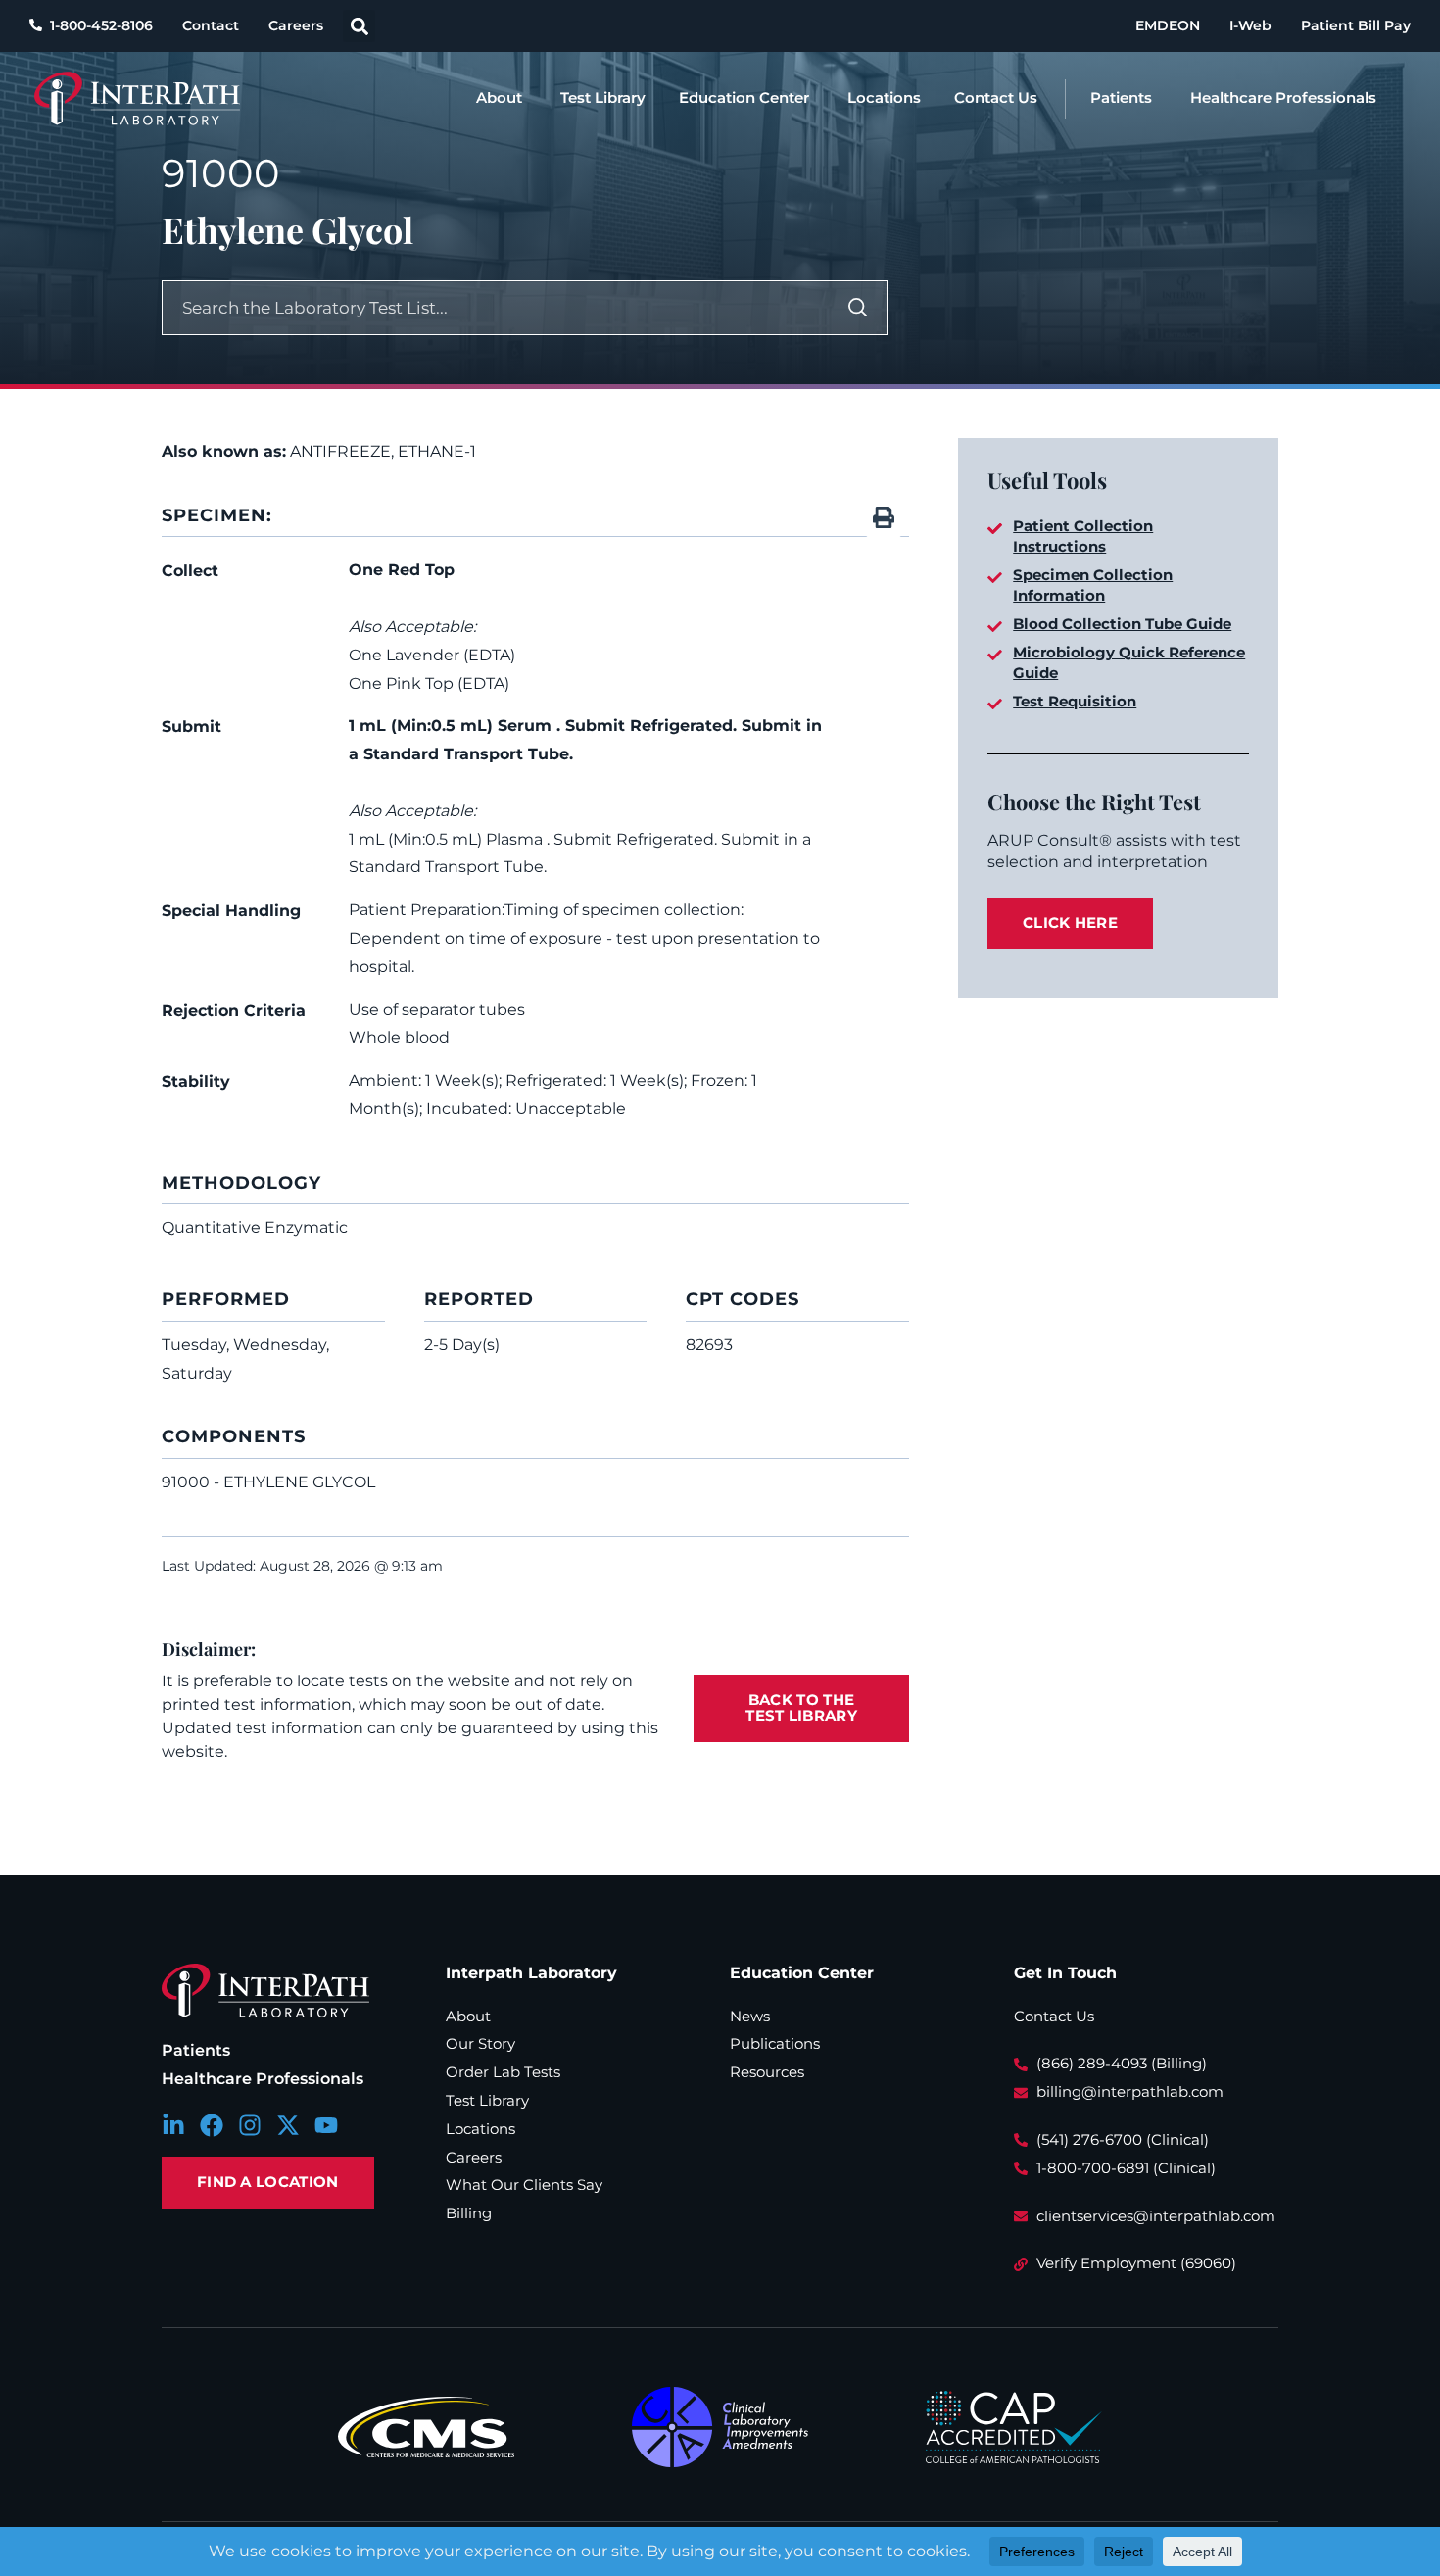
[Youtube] (326, 2125)
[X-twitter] (288, 2125)
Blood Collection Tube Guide (1122, 624)
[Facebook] (212, 2125)
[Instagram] (250, 2125)
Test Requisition (1075, 701)
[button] (359, 26)
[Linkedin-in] (173, 2125)
